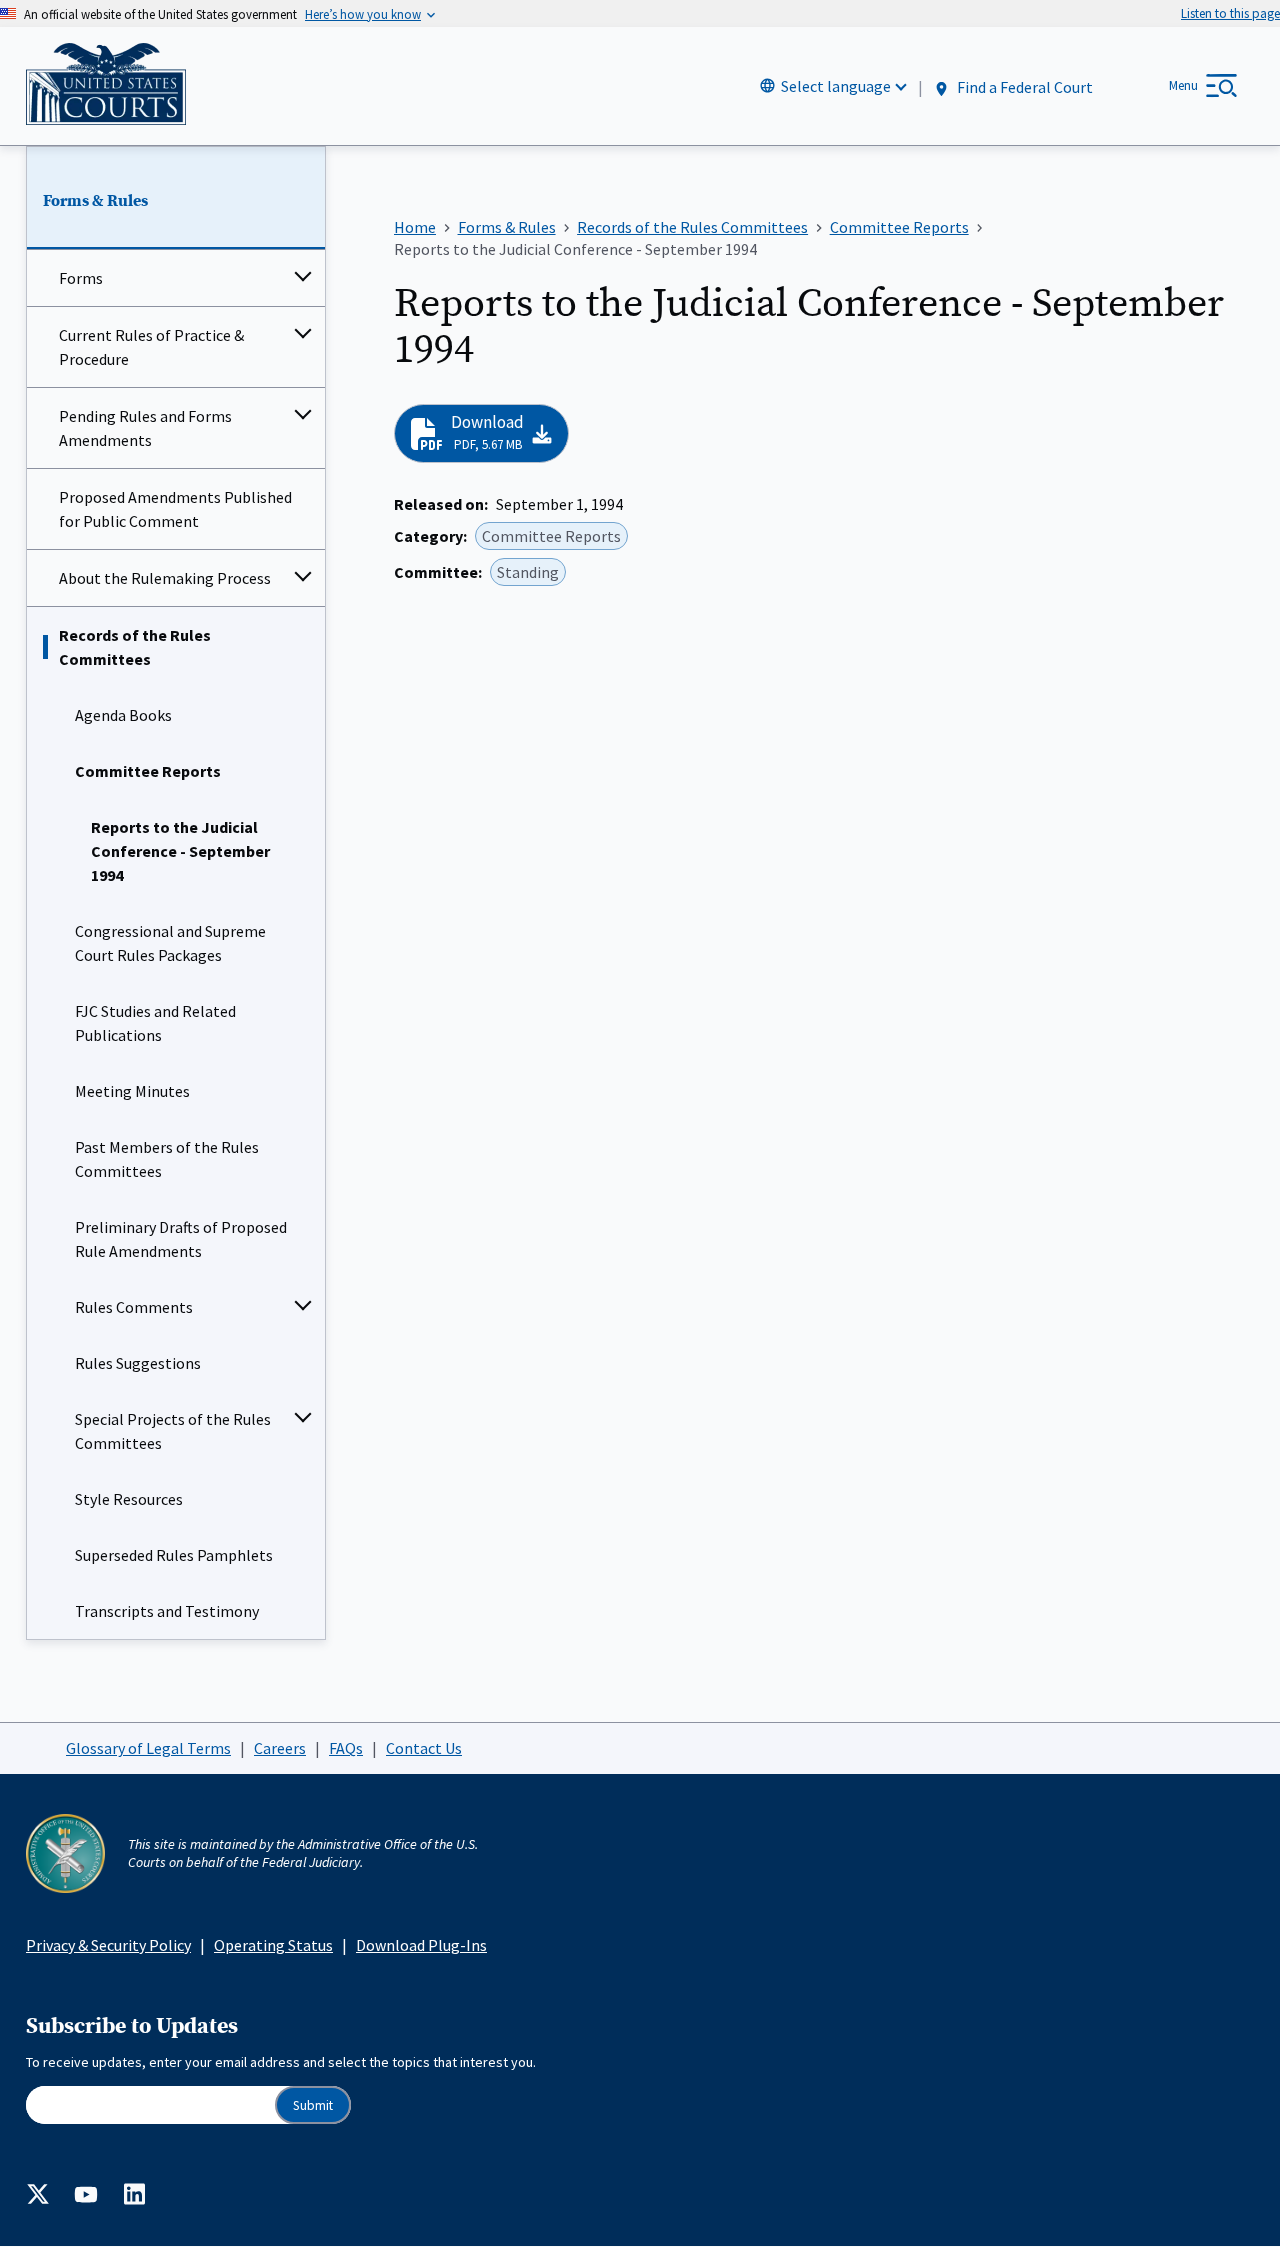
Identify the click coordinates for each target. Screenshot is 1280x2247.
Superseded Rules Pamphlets (174, 1555)
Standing (528, 572)
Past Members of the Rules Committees (167, 1159)
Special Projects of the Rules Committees (173, 1431)
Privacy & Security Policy (108, 1945)
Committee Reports (148, 771)
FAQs (346, 1748)
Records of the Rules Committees (135, 647)
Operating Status (273, 1945)
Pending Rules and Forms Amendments (145, 428)
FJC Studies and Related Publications (155, 1023)
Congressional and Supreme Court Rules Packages (170, 943)
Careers (280, 1748)
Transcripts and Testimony (167, 1611)
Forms (81, 278)
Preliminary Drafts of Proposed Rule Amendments (181, 1239)
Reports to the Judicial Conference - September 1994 (180, 851)
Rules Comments (134, 1307)
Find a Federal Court (1023, 87)
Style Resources (129, 1499)
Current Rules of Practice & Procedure (151, 347)
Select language (836, 86)
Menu (1183, 85)
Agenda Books (123, 715)
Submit (313, 2105)
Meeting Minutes (132, 1091)
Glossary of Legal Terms (148, 1748)
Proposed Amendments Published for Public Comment (175, 509)
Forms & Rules (95, 201)
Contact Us (424, 1748)
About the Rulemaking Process (165, 578)
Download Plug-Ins (421, 1945)
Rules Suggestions (138, 1363)
